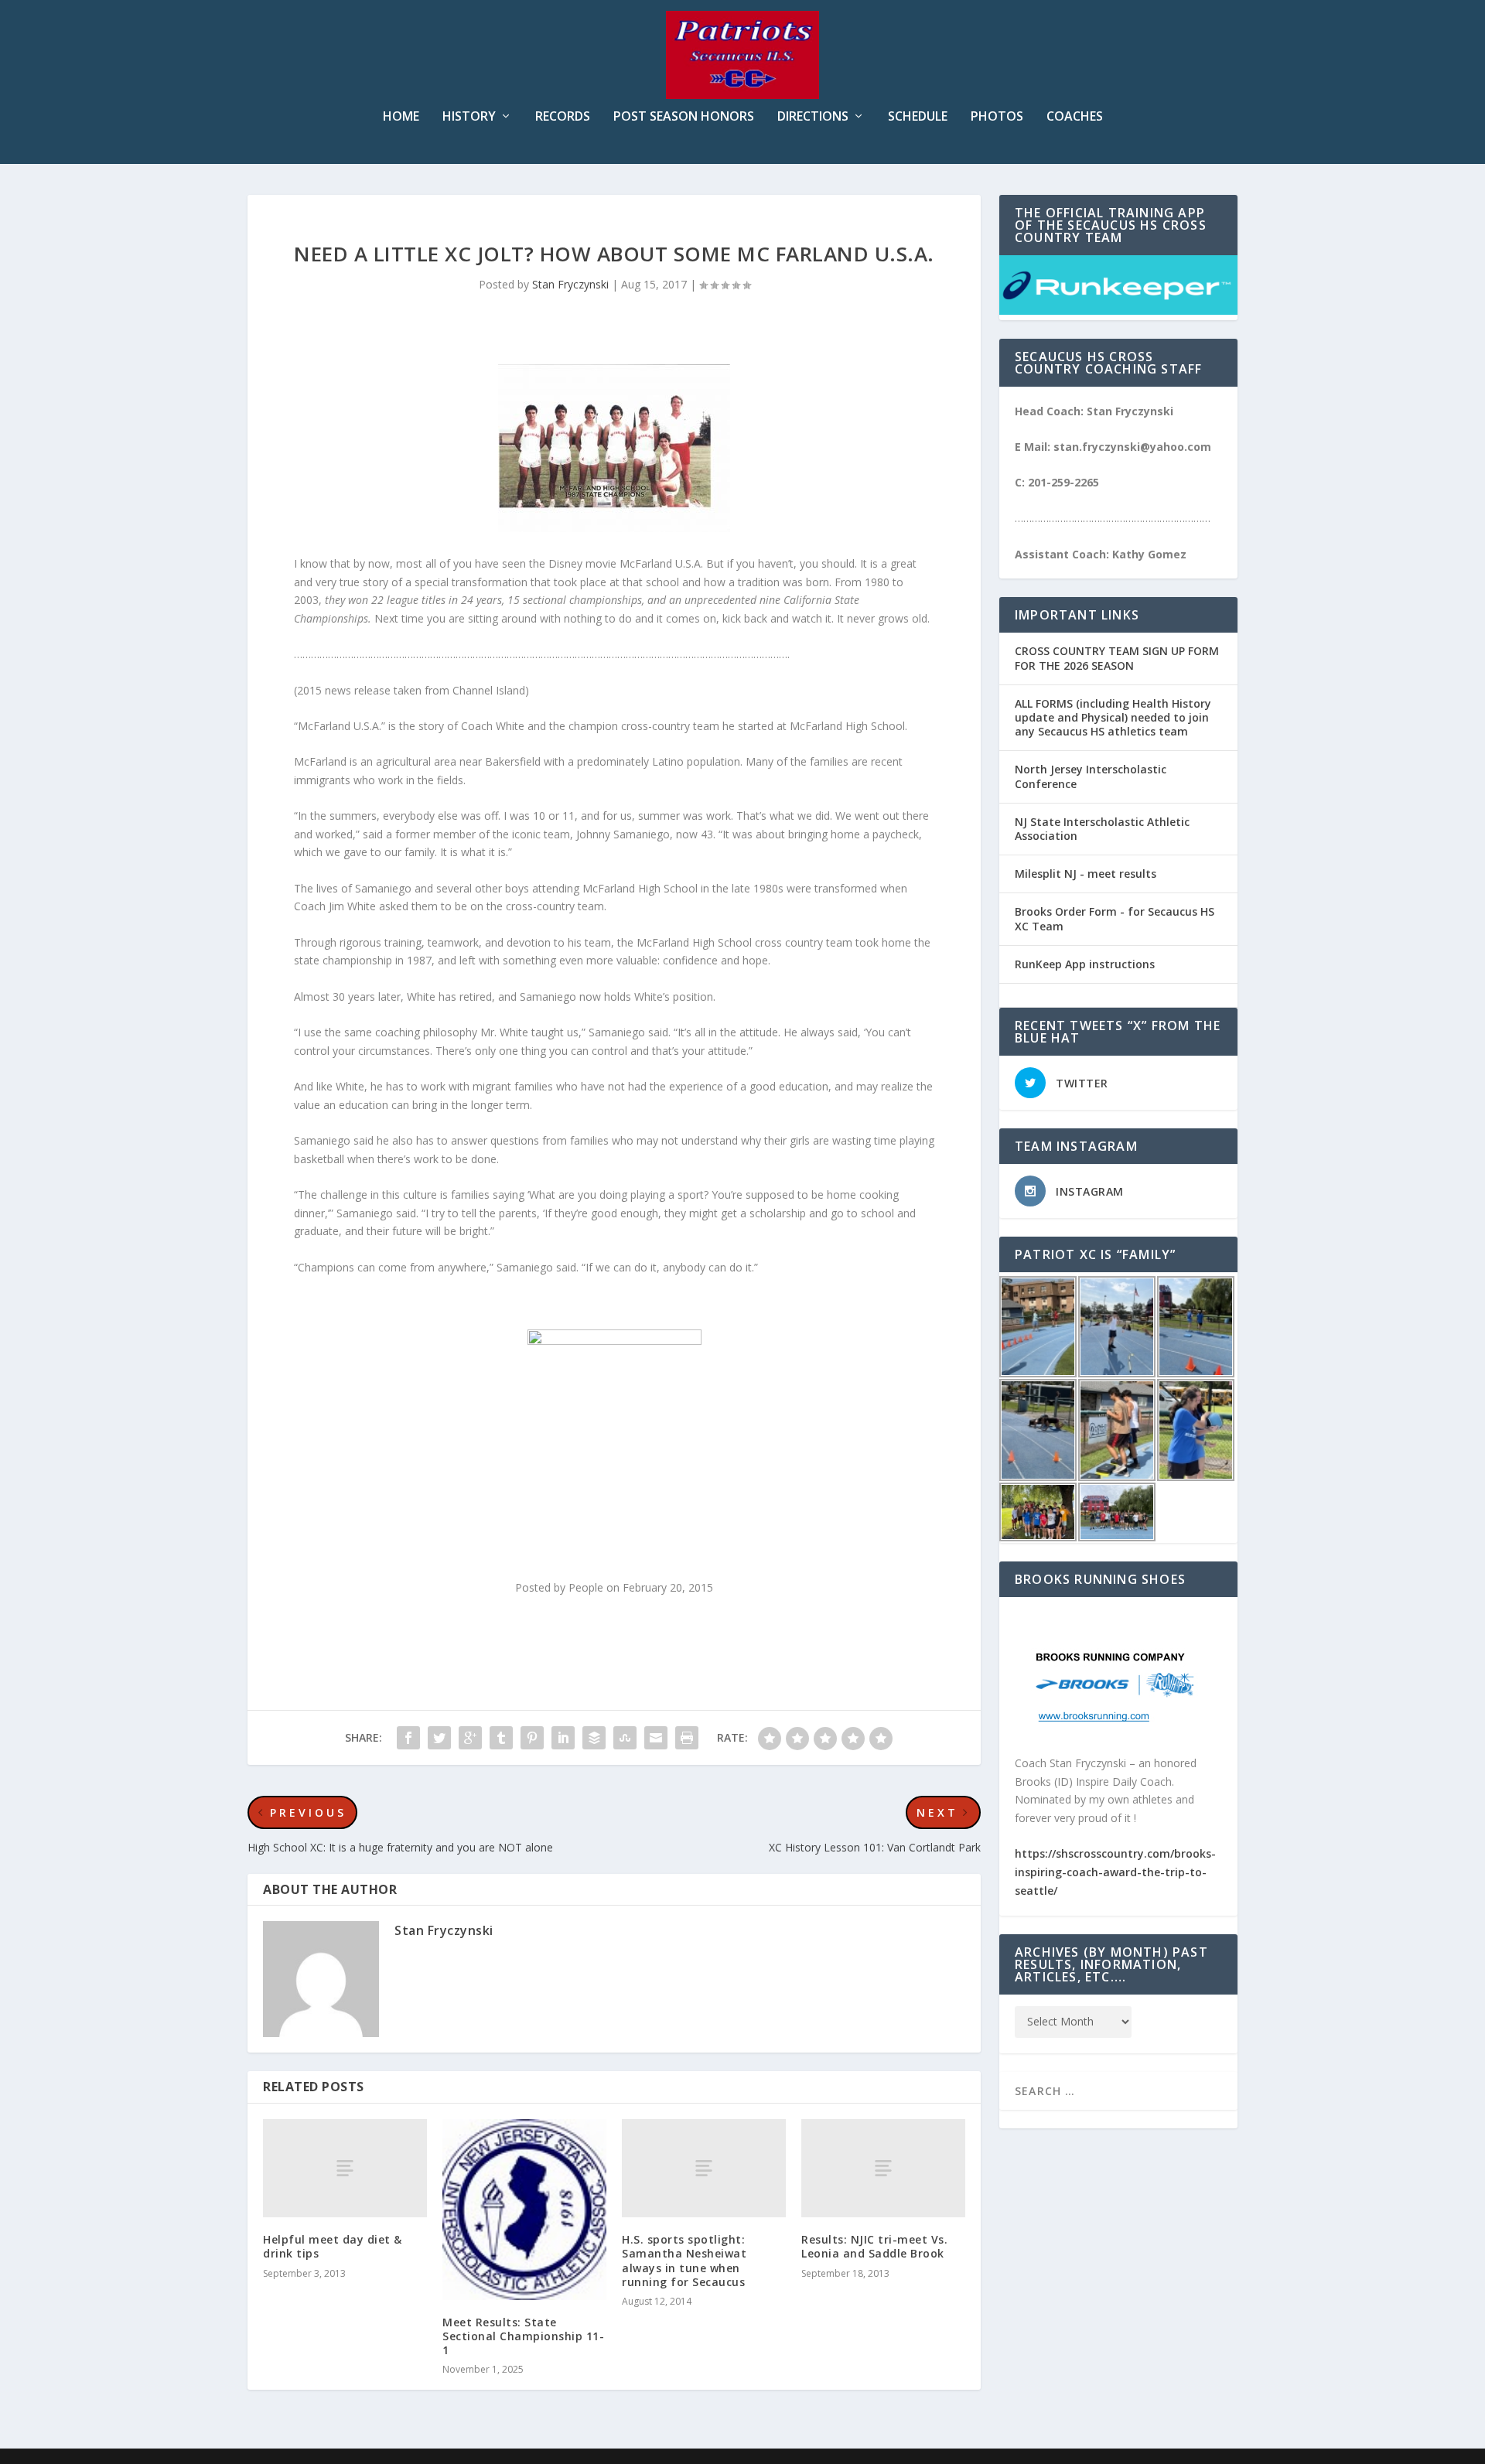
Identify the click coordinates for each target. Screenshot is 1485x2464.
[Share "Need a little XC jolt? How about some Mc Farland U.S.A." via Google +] (470, 1738)
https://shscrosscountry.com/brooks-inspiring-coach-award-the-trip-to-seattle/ (1115, 1872)
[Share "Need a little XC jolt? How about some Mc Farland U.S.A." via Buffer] (594, 1738)
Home (401, 117)
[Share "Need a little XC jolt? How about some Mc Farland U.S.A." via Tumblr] (501, 1738)
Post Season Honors (684, 117)
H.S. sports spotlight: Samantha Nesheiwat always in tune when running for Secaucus (684, 2261)
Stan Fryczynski (570, 284)
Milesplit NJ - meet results (1086, 874)
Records (563, 117)
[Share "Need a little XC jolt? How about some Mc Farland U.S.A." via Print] (687, 1738)
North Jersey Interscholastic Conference (1091, 776)
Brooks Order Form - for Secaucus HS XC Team (1115, 918)
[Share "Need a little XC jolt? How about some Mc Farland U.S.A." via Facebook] (408, 1738)
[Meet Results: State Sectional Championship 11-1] (524, 2210)
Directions (813, 117)
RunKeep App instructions (1085, 964)
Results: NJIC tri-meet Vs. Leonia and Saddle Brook (874, 2246)
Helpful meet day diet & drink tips (333, 2246)
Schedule (918, 117)
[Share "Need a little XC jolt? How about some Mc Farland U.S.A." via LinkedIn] (563, 1738)
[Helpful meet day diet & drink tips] (345, 2168)
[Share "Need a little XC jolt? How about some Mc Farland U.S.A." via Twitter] (439, 1738)
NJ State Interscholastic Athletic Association (1102, 829)
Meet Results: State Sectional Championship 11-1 (523, 2336)
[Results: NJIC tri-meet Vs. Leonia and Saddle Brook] (883, 2168)
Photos (997, 117)
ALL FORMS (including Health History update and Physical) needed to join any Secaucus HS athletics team (1113, 717)
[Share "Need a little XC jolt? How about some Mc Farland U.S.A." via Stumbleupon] (625, 1738)
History (469, 117)
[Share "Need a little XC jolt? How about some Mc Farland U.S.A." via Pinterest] (532, 1738)
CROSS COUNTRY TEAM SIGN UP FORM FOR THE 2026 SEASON (1117, 658)
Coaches (1075, 117)
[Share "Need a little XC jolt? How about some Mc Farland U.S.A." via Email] (656, 1738)
